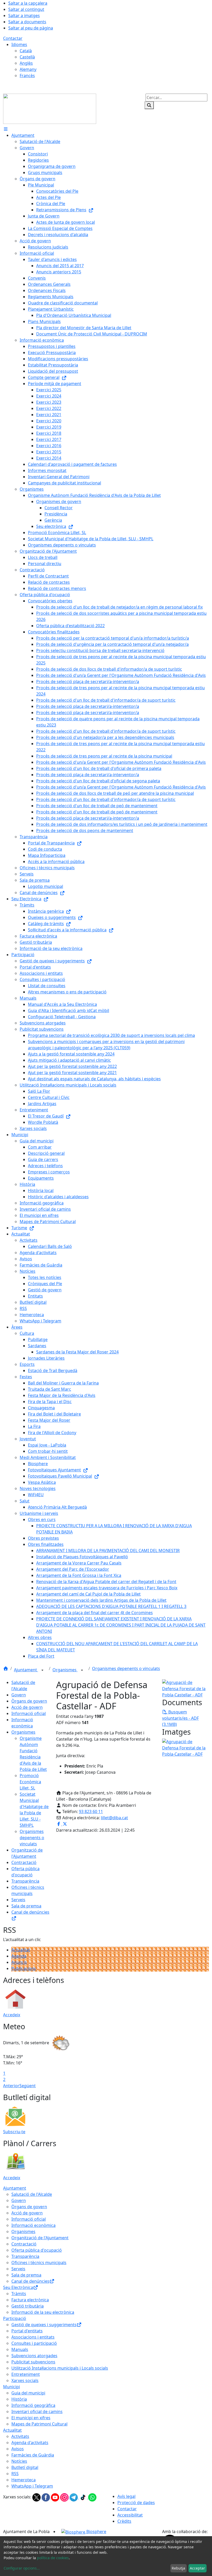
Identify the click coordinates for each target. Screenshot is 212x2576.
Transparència (25, 1881)
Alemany (28, 69)
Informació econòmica (33, 2225)
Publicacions (24, 1968)
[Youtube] (56, 2497)
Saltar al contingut (26, 9)
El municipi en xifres (31, 2418)
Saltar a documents (27, 22)
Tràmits (19, 2294)
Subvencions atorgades (34, 2356)
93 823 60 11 (91, 1811)
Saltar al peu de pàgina (31, 28)
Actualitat (21, 1950)
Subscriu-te (14, 2132)
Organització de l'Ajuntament (40, 2238)
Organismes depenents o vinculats (126, 1668)
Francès (27, 76)
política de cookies (53, 2558)
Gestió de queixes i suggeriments (44, 2325)
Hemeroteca (24, 2480)
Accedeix (12, 2015)
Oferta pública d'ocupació (37, 2250)
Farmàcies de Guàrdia (33, 2455)
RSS (15, 2474)
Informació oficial (29, 1713)
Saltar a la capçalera (28, 3)
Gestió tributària (28, 2306)
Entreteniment (26, 2374)
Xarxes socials (25, 2380)
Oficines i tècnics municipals (39, 2263)
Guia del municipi (28, 2393)
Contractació (24, 1862)
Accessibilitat (130, 2515)
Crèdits (124, 2521)
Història (19, 2399)
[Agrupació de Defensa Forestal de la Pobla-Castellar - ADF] (185, 1688)
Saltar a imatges (24, 16)
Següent (28, 2086)
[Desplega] (42, 1670)
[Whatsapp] (92, 2497)
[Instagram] (65, 2497)
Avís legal (126, 2496)
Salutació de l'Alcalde (32, 2194)
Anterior (11, 2086)
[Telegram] (74, 2497)
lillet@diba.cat (114, 1818)
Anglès (26, 63)
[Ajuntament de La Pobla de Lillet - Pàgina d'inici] (50, 108)
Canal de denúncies (30, 2281)
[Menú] (6, 129)
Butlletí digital (25, 2467)
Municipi (12, 2387)
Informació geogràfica (33, 2405)
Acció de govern (27, 1707)
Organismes (65, 1670)
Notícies (19, 2461)
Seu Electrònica (18, 2287)
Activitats (20, 2436)
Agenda (19, 1956)
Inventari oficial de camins (37, 2412)
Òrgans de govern (29, 1701)
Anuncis (19, 1962)
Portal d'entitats (27, 2331)
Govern (19, 1695)
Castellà (27, 57)
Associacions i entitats (33, 2337)
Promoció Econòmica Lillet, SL (30, 1782)
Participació (15, 2318)
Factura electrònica (30, 2300)
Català (26, 51)
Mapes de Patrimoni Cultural (39, 2424)
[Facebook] (46, 2497)
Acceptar (197, 2568)
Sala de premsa (26, 1906)
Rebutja (178, 2568)
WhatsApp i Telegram (32, 2486)
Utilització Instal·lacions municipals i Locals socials (60, 2368)
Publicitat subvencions (33, 2362)
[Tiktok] (84, 2497)
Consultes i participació (34, 2343)
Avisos (18, 2449)
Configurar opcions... (22, 2568)
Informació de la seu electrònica (43, 2312)
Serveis (18, 1900)
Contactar (13, 38)
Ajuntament (26, 1670)
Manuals (20, 2349)
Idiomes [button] (19, 44)
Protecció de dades (136, 2503)
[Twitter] (37, 2497)
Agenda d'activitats (30, 2443)
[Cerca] (149, 105)
